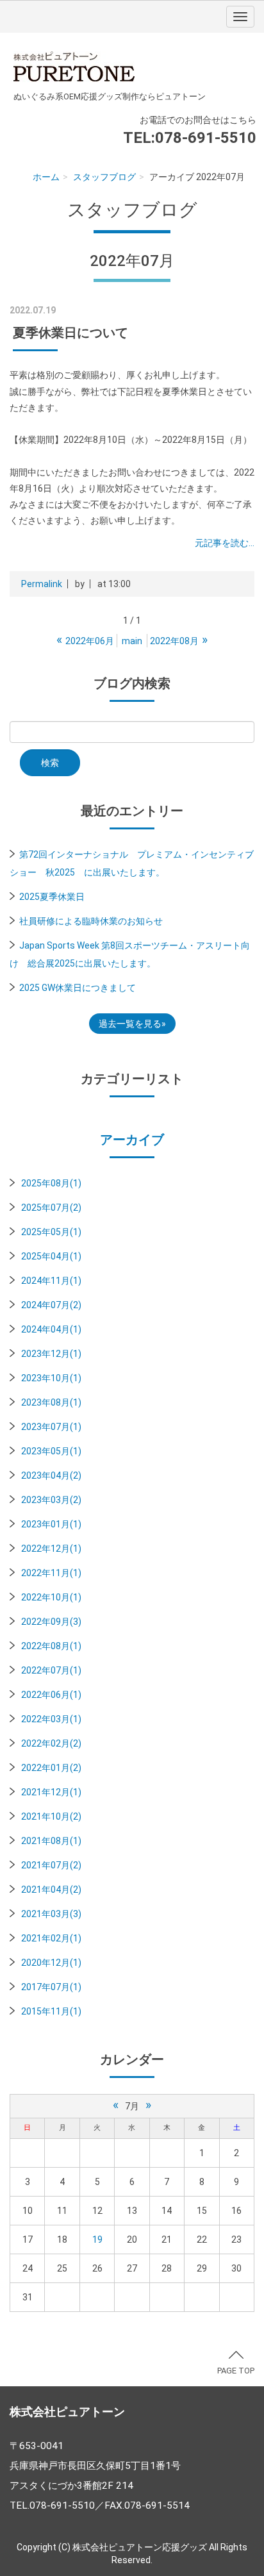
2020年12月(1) (51, 1963)
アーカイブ (132, 1140)
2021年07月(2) (51, 1865)
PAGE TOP (236, 2371)
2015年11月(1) (51, 2011)
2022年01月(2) (51, 1768)
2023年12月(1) (51, 1354)
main (132, 641)
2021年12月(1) (51, 1792)
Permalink (42, 584)
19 (97, 2239)
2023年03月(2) (51, 1500)
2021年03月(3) (51, 1914)
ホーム (46, 177)
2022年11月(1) (51, 1573)
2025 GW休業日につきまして (78, 988)
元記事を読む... (225, 543)
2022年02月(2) (51, 1743)
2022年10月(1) (51, 1597)
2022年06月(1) (51, 1695)
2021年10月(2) (51, 1816)
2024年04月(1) (51, 1329)
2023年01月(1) (51, 1524)
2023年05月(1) (51, 1451)
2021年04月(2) (51, 1890)
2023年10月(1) (51, 1378)
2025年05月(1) (51, 1232)
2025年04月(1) (51, 1256)
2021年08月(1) (51, 1841)
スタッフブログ (104, 177)
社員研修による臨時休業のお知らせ (91, 921)
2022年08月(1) (51, 1646)
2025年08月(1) (51, 1183)
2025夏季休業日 (52, 897)
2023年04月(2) (51, 1475)
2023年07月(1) (51, 1427)
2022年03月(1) (51, 1719)
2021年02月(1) (51, 1938)
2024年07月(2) (51, 1305)
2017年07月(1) (51, 1987)
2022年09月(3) (51, 1622)
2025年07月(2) (51, 1208)
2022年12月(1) (51, 1549)
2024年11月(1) (51, 1281)
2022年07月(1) (51, 1670)
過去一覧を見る (130, 1024)
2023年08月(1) (51, 1402)
